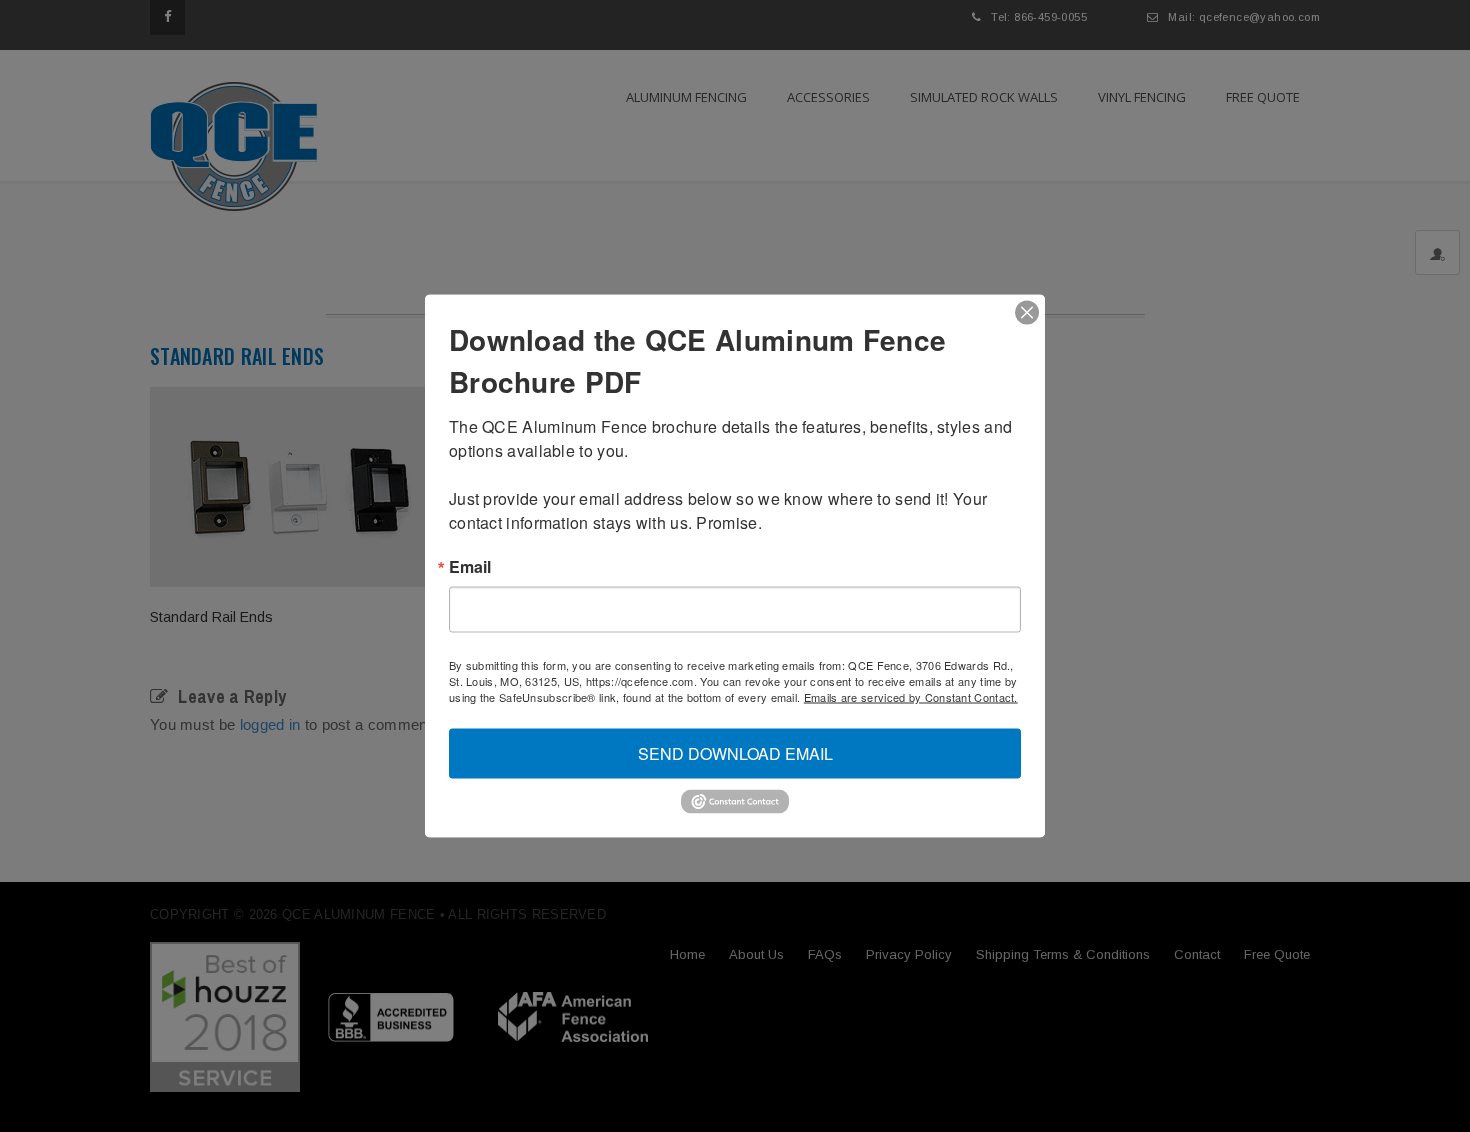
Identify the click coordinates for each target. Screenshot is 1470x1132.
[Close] (1027, 313)
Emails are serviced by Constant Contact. (911, 697)
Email (470, 567)
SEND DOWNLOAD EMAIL (735, 753)
